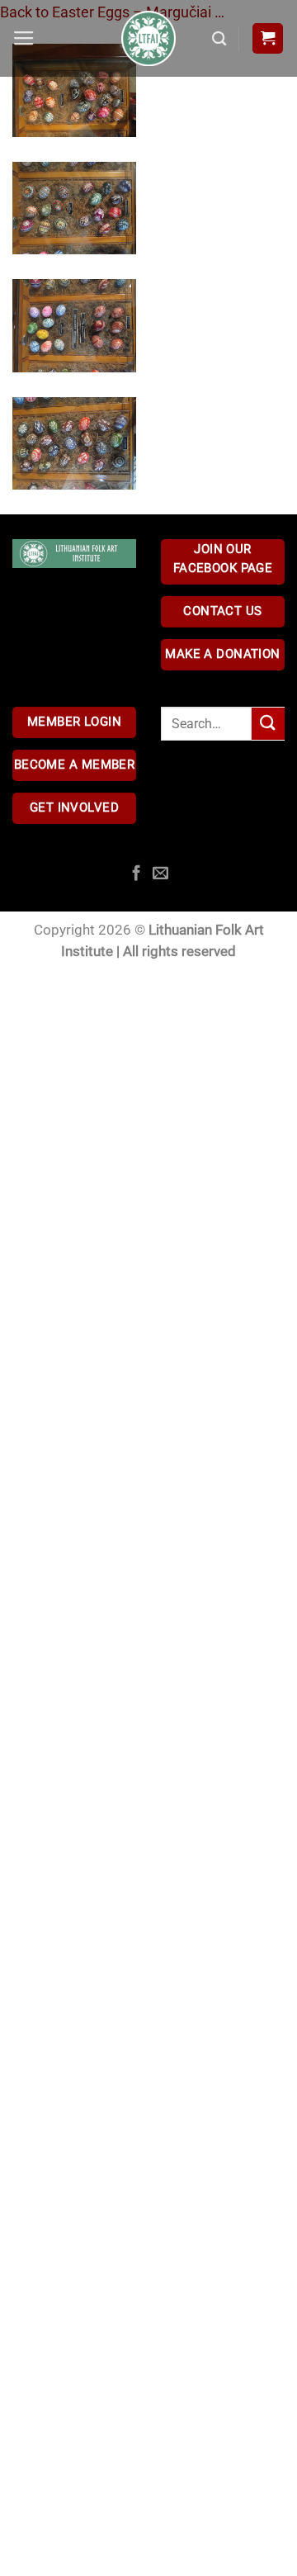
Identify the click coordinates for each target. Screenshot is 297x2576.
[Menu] (24, 39)
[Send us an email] (160, 874)
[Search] (219, 38)
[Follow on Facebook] (137, 874)
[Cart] (268, 38)
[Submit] (268, 724)
